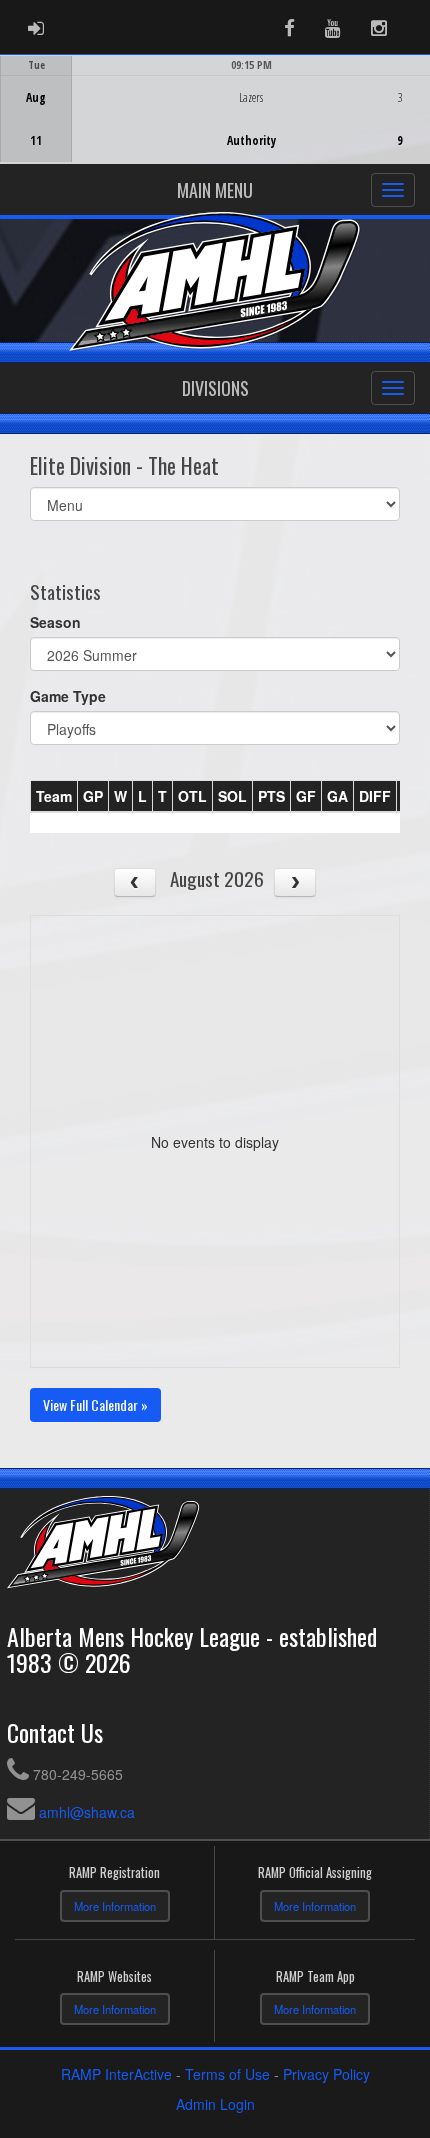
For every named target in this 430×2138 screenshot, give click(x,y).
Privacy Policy (326, 2074)
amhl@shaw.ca (87, 1812)
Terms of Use (227, 2074)
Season (55, 622)
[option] (215, 109)
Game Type (68, 696)
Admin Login (215, 2104)
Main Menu (215, 190)
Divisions (215, 388)
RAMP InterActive (116, 2074)
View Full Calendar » (95, 1404)
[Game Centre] (215, 124)
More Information (115, 1906)
